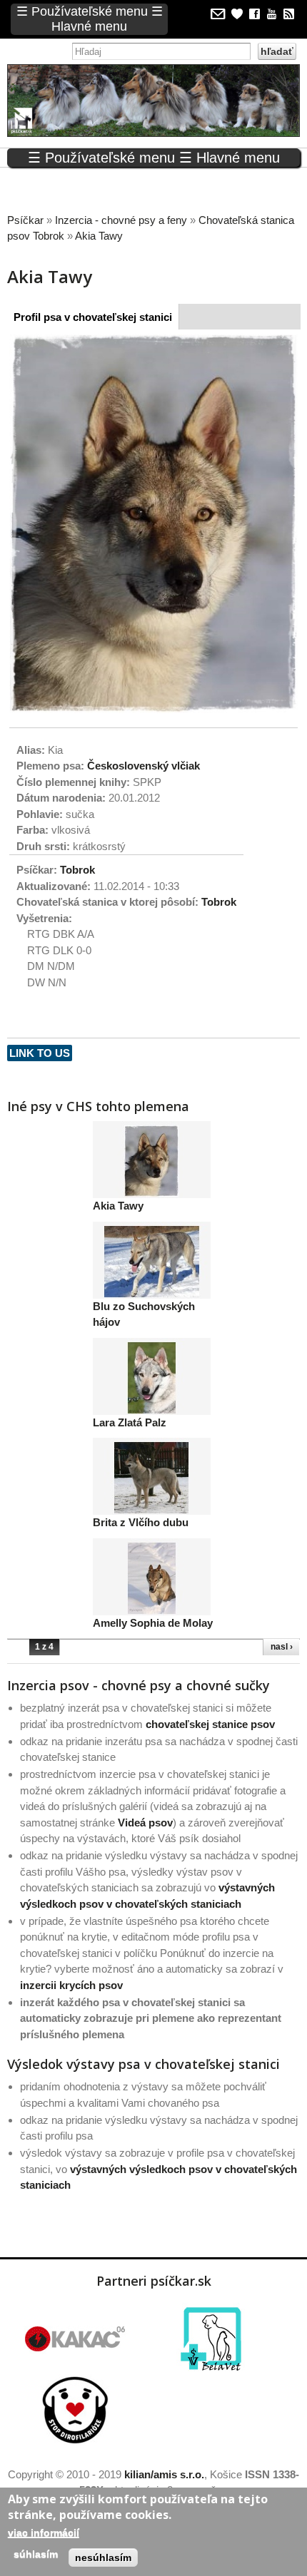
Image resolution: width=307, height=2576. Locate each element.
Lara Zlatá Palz (130, 1422)
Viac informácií (44, 2532)
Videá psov (145, 1823)
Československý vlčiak (144, 766)
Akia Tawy (118, 1206)
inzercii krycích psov (71, 1985)
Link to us (40, 1053)
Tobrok (77, 870)
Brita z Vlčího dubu (141, 1522)
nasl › (282, 1647)
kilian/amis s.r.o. (164, 2474)
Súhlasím (36, 2554)
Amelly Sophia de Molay (153, 1623)
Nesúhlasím (103, 2557)
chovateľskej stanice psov (210, 1724)
